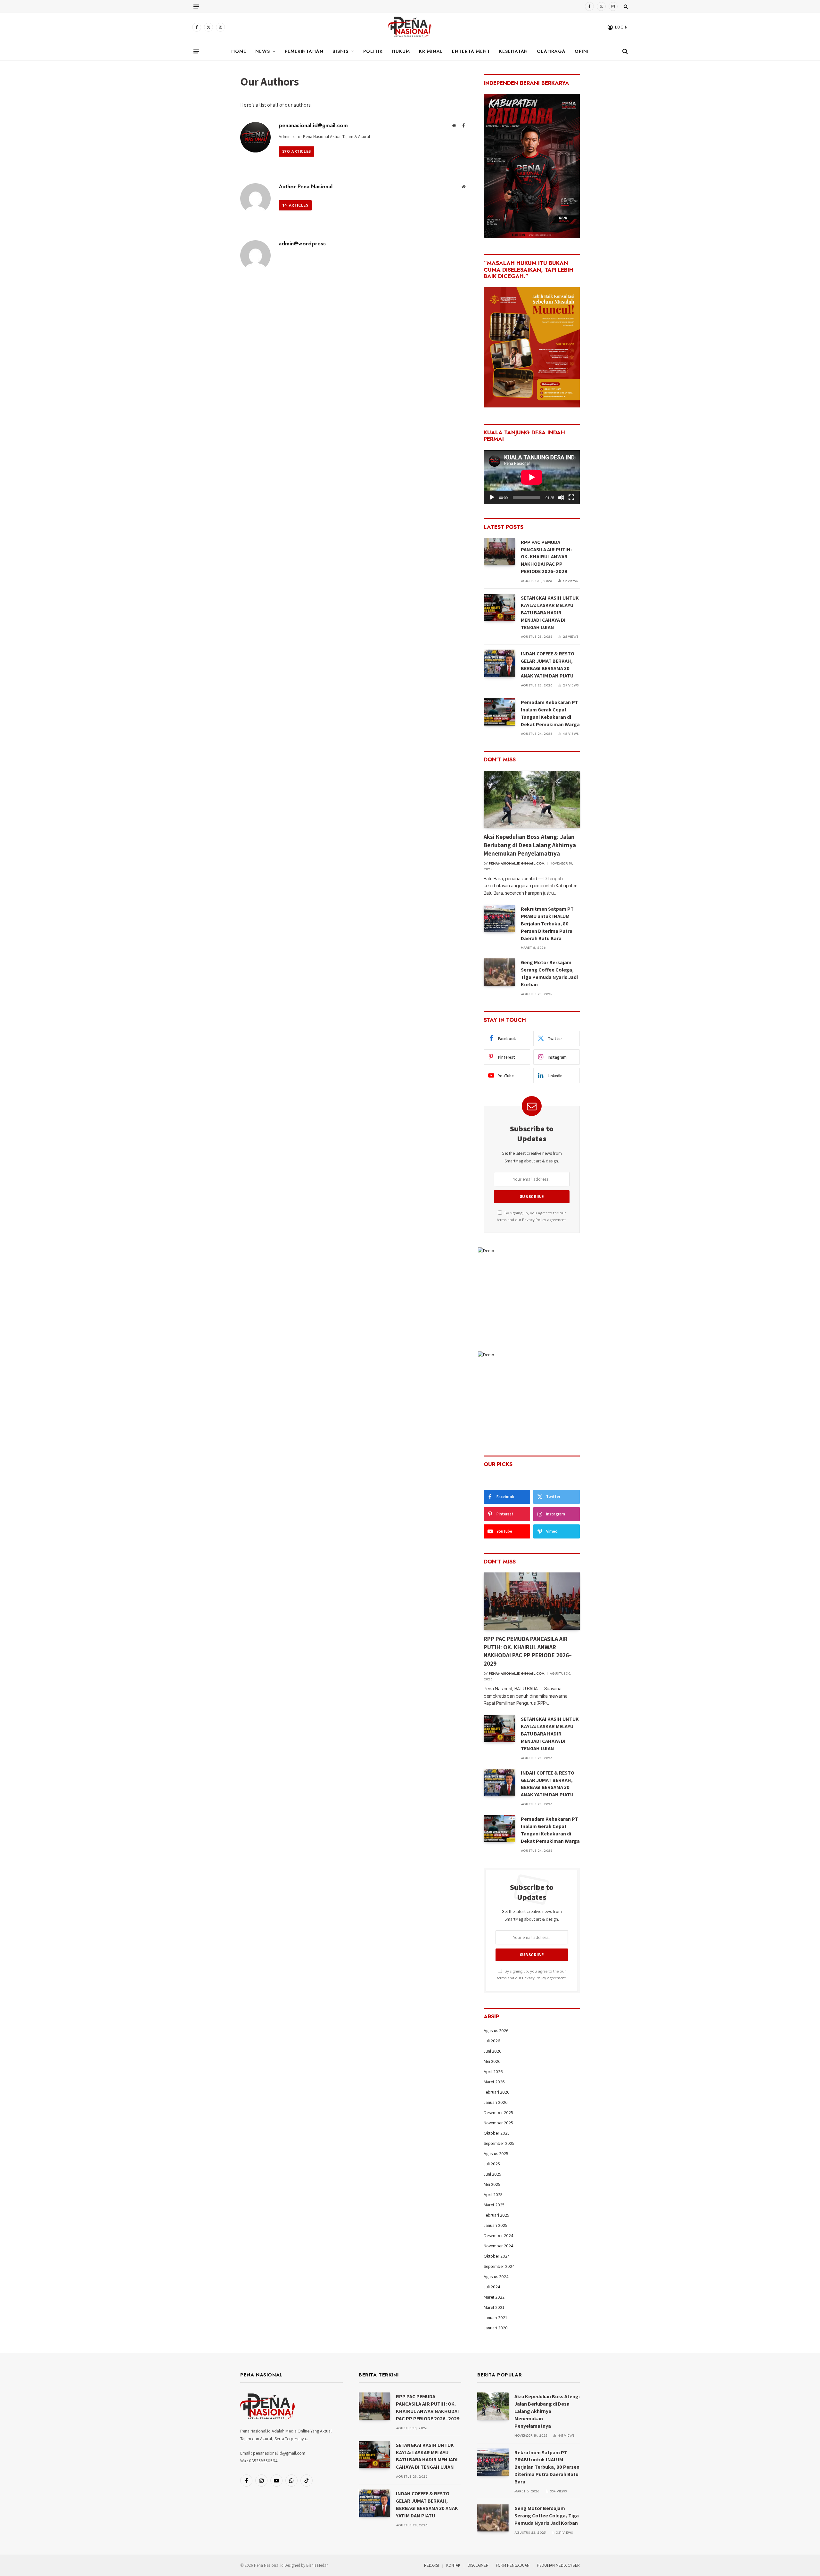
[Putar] (492, 497)
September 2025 (499, 2143)
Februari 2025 (496, 2215)
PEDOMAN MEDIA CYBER (558, 2565)
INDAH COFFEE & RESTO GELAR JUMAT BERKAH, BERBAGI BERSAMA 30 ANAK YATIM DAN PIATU (548, 665)
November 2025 (498, 2123)
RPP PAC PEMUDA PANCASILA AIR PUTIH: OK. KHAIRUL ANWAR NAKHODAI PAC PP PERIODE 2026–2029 (546, 557)
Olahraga (551, 51)
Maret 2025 (494, 2205)
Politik (373, 51)
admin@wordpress (302, 243)
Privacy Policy (534, 1220)
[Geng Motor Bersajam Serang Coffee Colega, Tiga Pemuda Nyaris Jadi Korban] (499, 972)
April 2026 (493, 2071)
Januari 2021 (495, 2318)
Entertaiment (471, 51)
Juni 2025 (492, 2174)
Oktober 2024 (497, 2256)
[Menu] (196, 6)
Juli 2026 (492, 2041)
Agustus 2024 (496, 2277)
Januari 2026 (496, 2102)
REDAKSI (431, 2565)
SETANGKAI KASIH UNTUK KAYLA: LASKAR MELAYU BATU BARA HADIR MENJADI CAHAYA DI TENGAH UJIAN (550, 613)
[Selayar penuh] (571, 497)
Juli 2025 (492, 2164)
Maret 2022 (494, 2297)
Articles (296, 152)
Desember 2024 (499, 2236)
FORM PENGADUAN (513, 2565)
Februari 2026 (497, 2092)
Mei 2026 (492, 2061)
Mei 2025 (492, 2184)
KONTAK (453, 2565)
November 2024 (499, 2246)
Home (239, 51)
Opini (582, 51)
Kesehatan (514, 51)
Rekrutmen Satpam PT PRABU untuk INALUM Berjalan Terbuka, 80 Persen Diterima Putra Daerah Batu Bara (547, 924)
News (263, 51)
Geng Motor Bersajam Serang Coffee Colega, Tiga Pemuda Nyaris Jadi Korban (549, 973)
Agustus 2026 (496, 2030)
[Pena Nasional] (410, 27)
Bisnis (340, 51)
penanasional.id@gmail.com (313, 125)
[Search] (625, 6)
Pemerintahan (304, 51)
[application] (532, 477)
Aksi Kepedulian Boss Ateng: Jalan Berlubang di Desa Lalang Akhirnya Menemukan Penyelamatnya (530, 845)
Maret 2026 (494, 2082)
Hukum (401, 51)
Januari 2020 (496, 2328)
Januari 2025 (496, 2225)
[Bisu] (561, 497)
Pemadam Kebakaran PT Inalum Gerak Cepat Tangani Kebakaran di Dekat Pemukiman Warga (550, 713)
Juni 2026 (493, 2051)
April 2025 (493, 2195)
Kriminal (431, 51)
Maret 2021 (494, 2307)
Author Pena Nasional (306, 186)
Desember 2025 (498, 2112)
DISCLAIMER (478, 2565)
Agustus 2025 (496, 2154)
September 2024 (499, 2266)
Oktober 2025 (497, 2133)
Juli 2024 (492, 2287)
